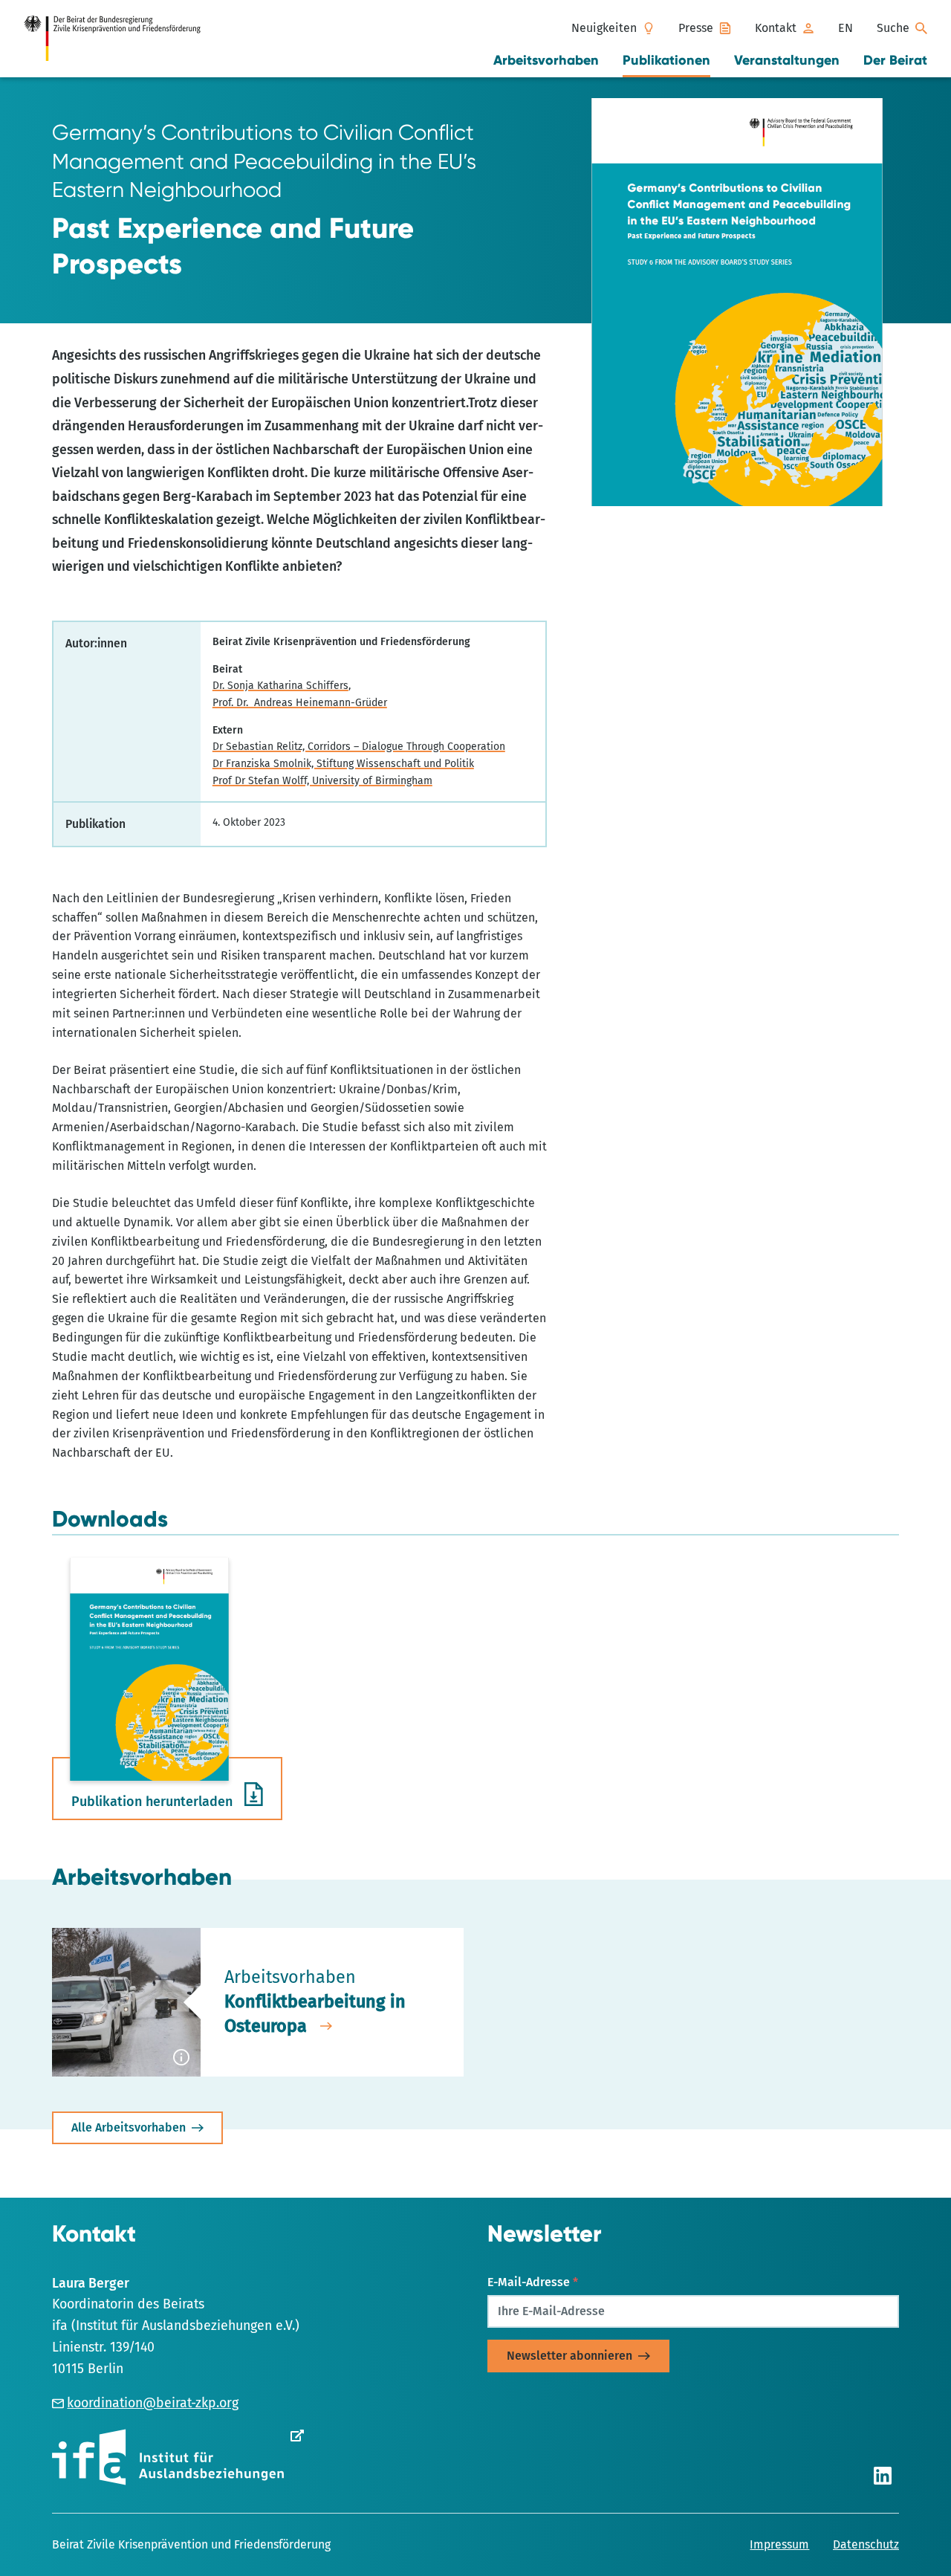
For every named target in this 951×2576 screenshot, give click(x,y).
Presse (696, 28)
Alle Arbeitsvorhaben (129, 2127)
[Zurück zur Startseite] (120, 39)
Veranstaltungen (787, 60)
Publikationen (666, 60)
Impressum (779, 2544)
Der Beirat (895, 60)
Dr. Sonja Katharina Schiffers (280, 686)
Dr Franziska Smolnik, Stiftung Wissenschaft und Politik (343, 764)
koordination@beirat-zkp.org (153, 2403)
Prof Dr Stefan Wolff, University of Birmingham (322, 781)
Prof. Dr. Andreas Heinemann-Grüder (300, 703)
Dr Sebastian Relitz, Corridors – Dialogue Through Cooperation (359, 747)
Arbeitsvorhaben (546, 60)
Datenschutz (866, 2544)
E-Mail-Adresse (533, 2282)
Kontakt (776, 28)
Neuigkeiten (604, 28)
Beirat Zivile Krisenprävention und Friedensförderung (191, 2544)
